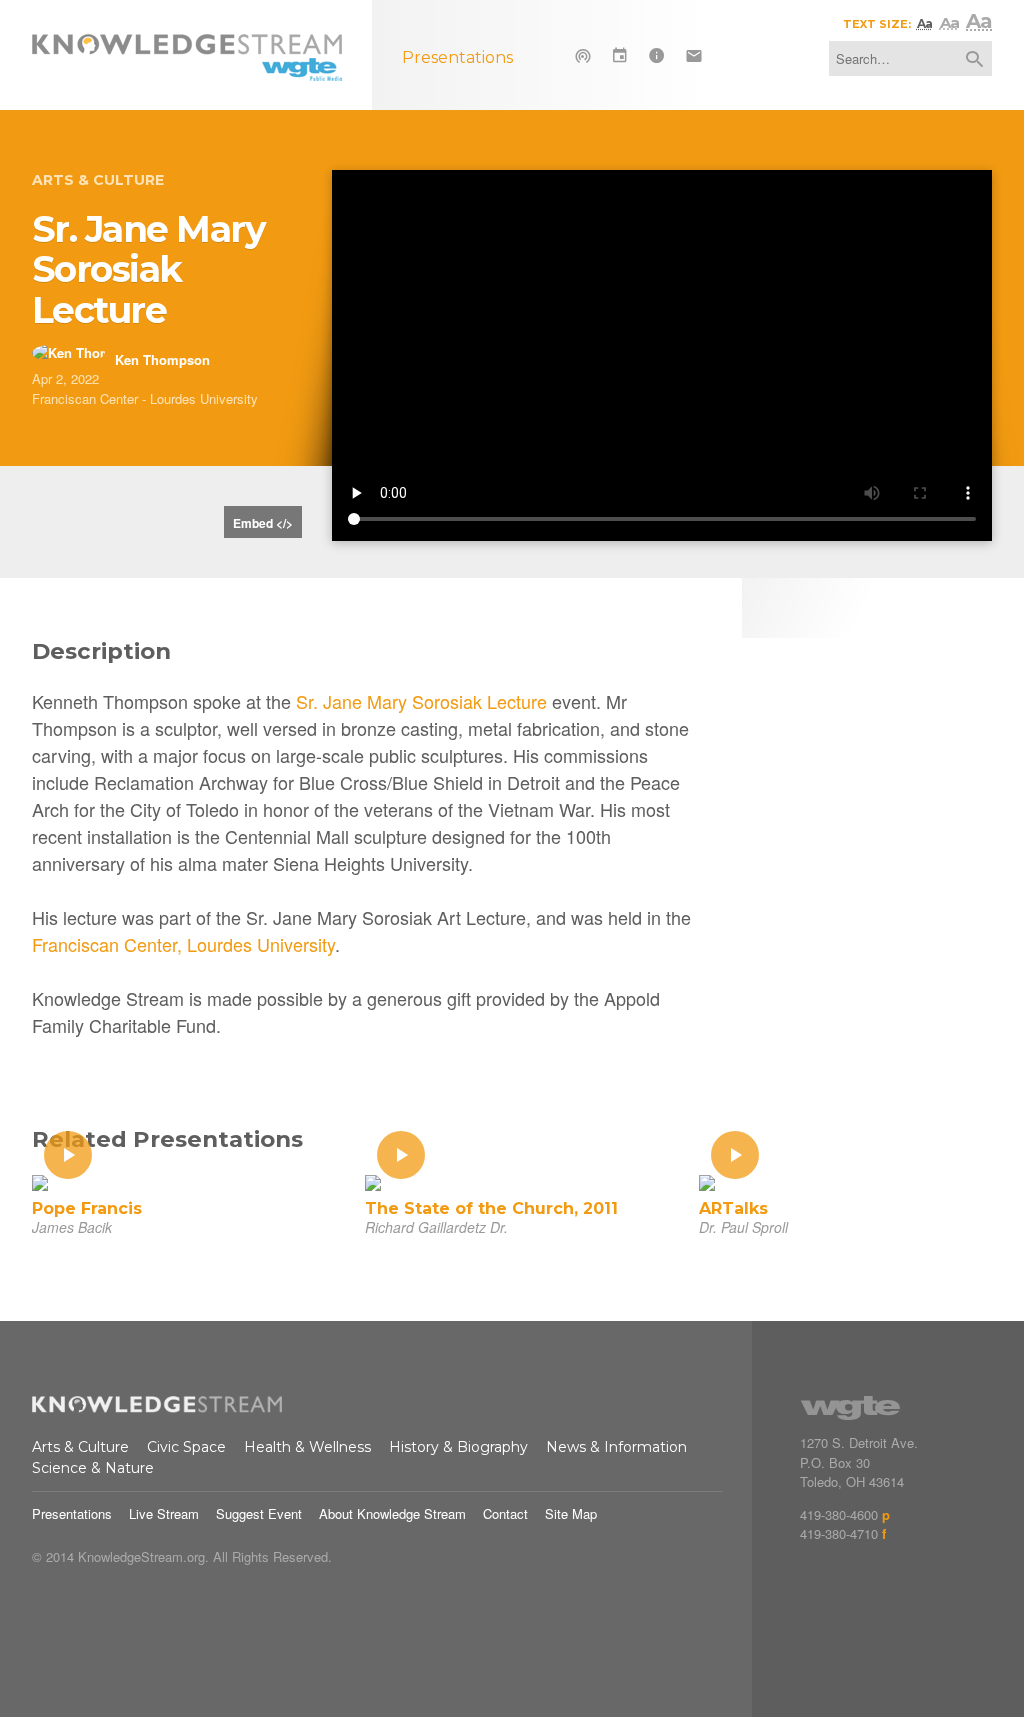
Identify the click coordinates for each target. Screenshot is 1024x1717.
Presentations (72, 1513)
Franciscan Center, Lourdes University (183, 944)
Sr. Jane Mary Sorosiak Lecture (421, 701)
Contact (505, 1513)
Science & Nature (93, 1468)
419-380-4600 (839, 1514)
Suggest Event (259, 1513)
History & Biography (458, 1447)
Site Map (571, 1513)
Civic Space (186, 1447)
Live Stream (164, 1513)
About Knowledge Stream (392, 1513)
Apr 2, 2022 (65, 378)
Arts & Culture (98, 180)
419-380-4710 (839, 1533)
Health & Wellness (307, 1447)
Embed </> (263, 523)
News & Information (616, 1447)
